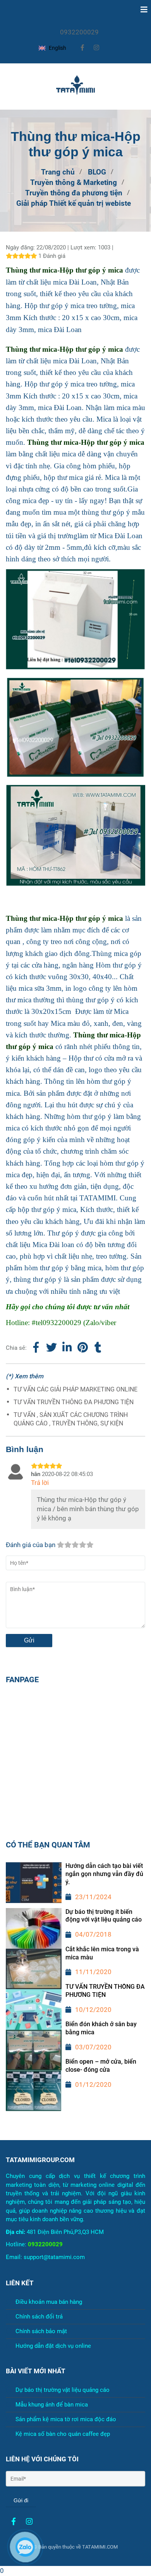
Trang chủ (58, 172)
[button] (54, 48)
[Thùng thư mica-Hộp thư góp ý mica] (82, 1348)
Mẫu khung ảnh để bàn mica (52, 2405)
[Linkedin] (67, 1348)
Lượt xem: (84, 247)
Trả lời (40, 1483)
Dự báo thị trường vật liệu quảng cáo (63, 2390)
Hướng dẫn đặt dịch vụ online (53, 2346)
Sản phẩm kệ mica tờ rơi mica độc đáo (66, 2419)
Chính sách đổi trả (39, 2317)
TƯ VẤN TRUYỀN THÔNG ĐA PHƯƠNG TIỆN (74, 1402)
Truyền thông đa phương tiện (74, 193)
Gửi (29, 1640)
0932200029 (79, 32)
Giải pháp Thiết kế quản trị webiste (74, 203)
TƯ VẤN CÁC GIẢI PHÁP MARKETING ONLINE (75, 1389)
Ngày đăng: (21, 247)
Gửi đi (21, 2500)
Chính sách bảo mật (41, 2331)
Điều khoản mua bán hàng (49, 2302)
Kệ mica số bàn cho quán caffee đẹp (63, 2434)
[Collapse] (141, 10)
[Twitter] (51, 1348)
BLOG (97, 172)
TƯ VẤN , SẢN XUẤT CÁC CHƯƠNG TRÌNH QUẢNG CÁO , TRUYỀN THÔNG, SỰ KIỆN (71, 1419)
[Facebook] (36, 1348)
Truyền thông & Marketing (74, 183)
